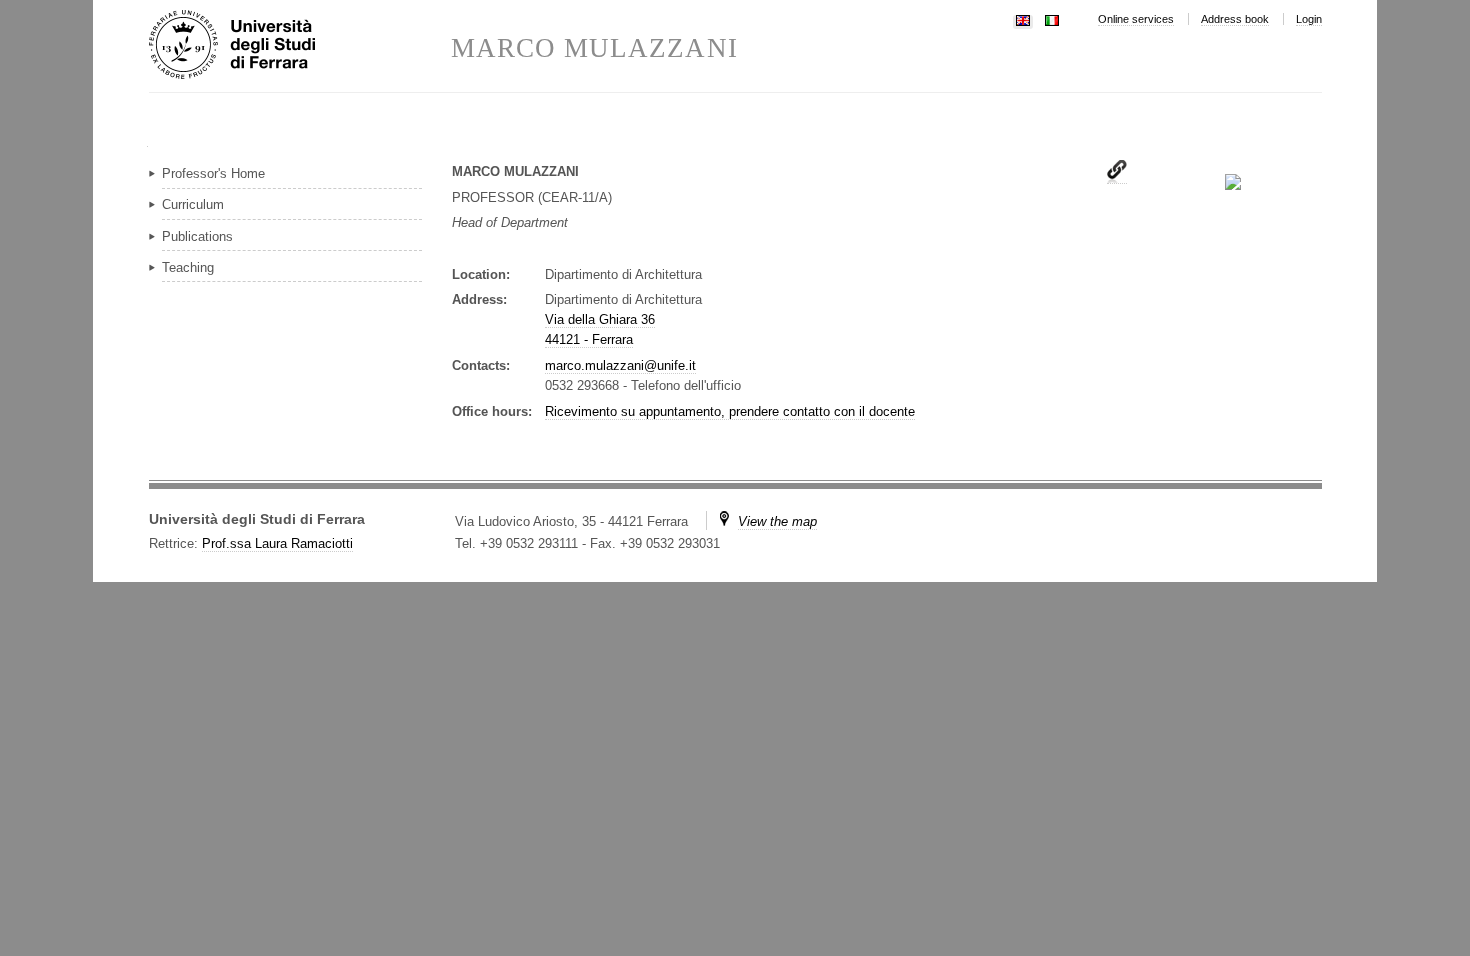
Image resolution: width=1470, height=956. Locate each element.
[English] (1023, 18)
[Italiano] (1052, 18)
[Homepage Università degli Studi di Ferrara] (300, 46)
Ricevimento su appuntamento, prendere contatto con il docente (730, 411)
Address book (1235, 19)
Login (1309, 19)
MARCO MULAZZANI (594, 48)
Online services (1136, 19)
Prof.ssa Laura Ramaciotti (277, 543)
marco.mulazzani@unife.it (620, 365)
